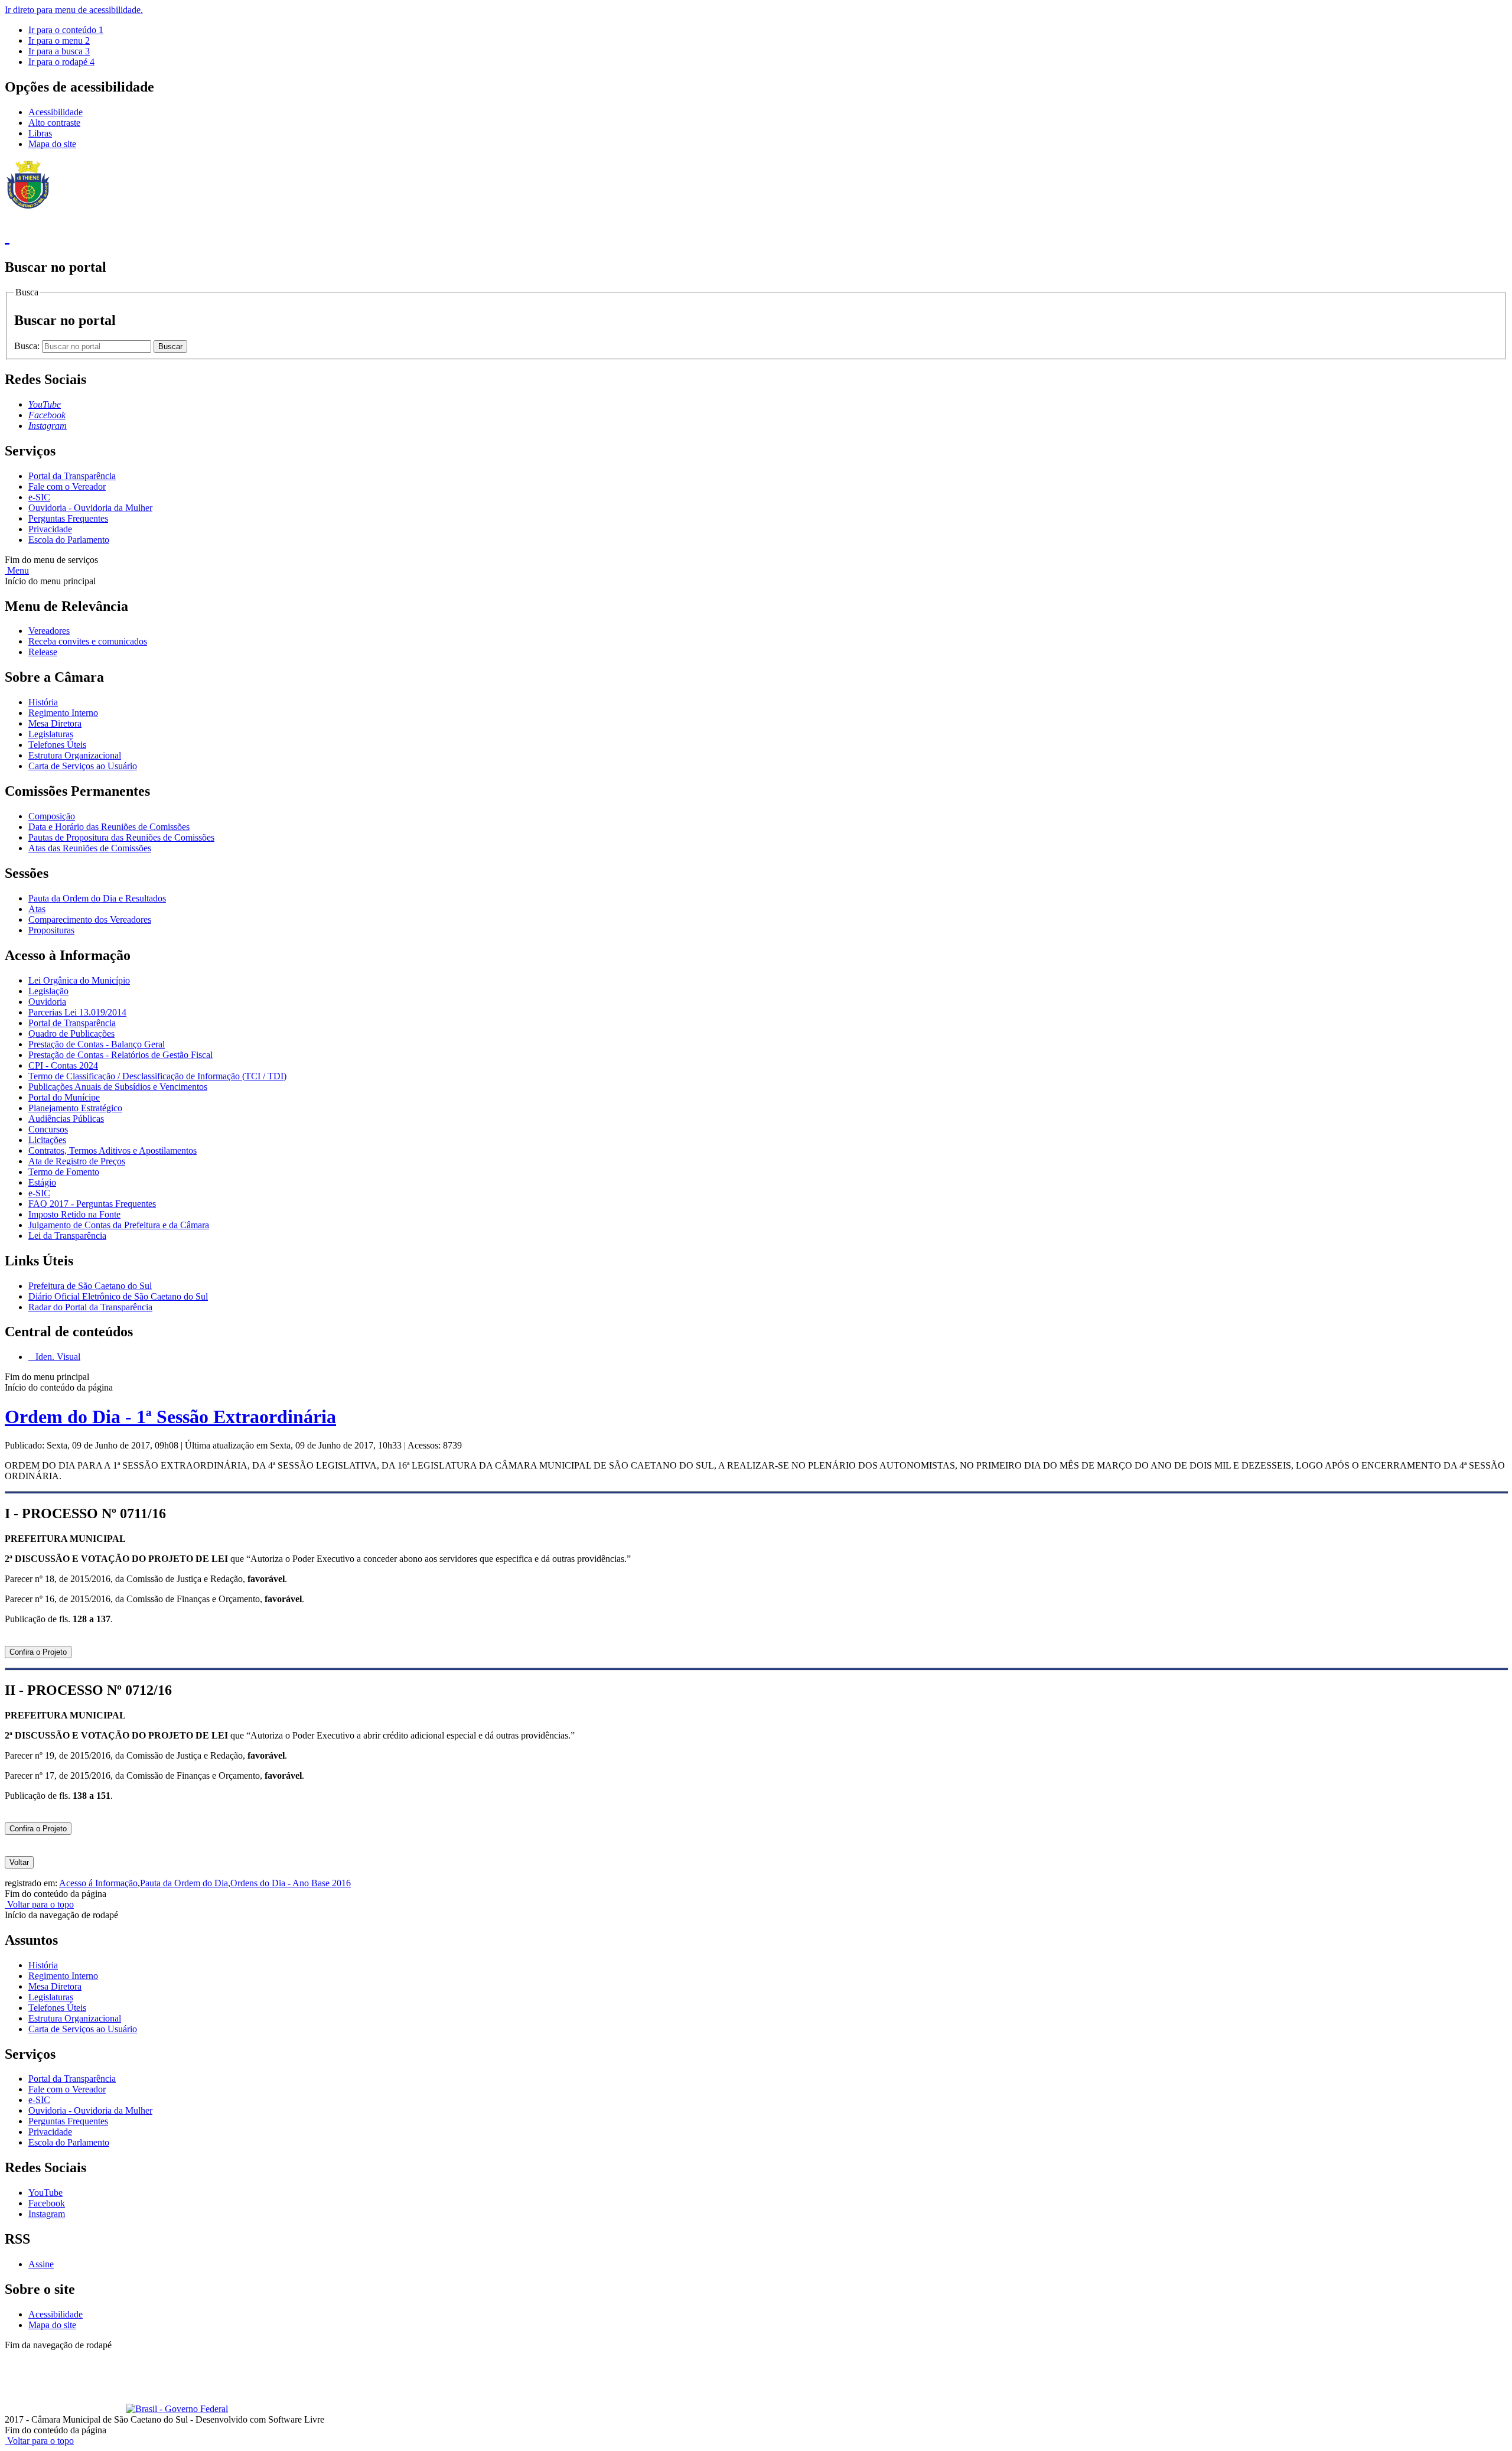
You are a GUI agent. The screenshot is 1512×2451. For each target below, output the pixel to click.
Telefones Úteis (57, 745)
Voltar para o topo (39, 1904)
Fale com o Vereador (67, 486)
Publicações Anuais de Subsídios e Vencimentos (118, 1087)
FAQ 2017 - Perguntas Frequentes (92, 1204)
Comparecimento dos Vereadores (90, 919)
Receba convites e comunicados (88, 641)
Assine (41, 2264)
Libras (40, 133)
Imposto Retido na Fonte (74, 1214)
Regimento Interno (63, 713)
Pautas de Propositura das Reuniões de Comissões (121, 837)
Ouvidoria (47, 1002)
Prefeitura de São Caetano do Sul (90, 1286)
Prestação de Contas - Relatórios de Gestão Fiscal (120, 1055)
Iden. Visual (57, 1357)
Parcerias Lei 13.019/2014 (77, 1012)
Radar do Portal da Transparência (90, 1307)
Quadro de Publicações (71, 1034)
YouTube (45, 2193)
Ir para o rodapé (61, 62)
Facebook (47, 2203)
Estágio (42, 1182)
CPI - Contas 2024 (63, 1065)
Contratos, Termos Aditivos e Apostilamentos (113, 1150)
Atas (37, 909)
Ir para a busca (59, 51)
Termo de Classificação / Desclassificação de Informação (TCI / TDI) (157, 1076)
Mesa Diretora (55, 723)
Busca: (28, 346)
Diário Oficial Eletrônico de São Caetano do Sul (118, 1296)
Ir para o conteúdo (66, 30)
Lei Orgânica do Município (79, 980)
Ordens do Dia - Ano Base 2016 (291, 1883)
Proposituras (51, 930)
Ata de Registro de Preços (77, 1161)
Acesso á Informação (98, 1883)
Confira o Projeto (38, 1652)
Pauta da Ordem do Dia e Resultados (97, 898)
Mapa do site (52, 144)
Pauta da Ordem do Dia (184, 1883)
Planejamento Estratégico (75, 1108)
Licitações (47, 1140)
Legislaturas (51, 734)
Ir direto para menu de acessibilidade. (74, 10)
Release (43, 652)
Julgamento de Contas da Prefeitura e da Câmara (119, 1225)
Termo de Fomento (64, 1172)
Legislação (48, 991)
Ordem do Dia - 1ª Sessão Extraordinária (170, 1417)
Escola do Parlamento (69, 540)
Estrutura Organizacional (75, 755)
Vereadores (49, 631)
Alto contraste (54, 123)
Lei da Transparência (67, 1236)
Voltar (19, 1862)
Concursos (48, 1129)
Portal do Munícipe (64, 1097)
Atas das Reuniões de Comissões (90, 848)
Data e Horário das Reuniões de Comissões (109, 827)
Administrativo (213, 2356)
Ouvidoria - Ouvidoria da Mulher (90, 508)
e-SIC (39, 497)
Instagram (47, 2214)
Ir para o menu (59, 40)
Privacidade (50, 529)
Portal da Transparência (72, 476)
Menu (17, 570)
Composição (52, 816)
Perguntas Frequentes (68, 518)
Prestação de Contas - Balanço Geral (97, 1044)
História (43, 702)
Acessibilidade (56, 112)
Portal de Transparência (72, 1023)
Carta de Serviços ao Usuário (83, 766)
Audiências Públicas (66, 1119)
